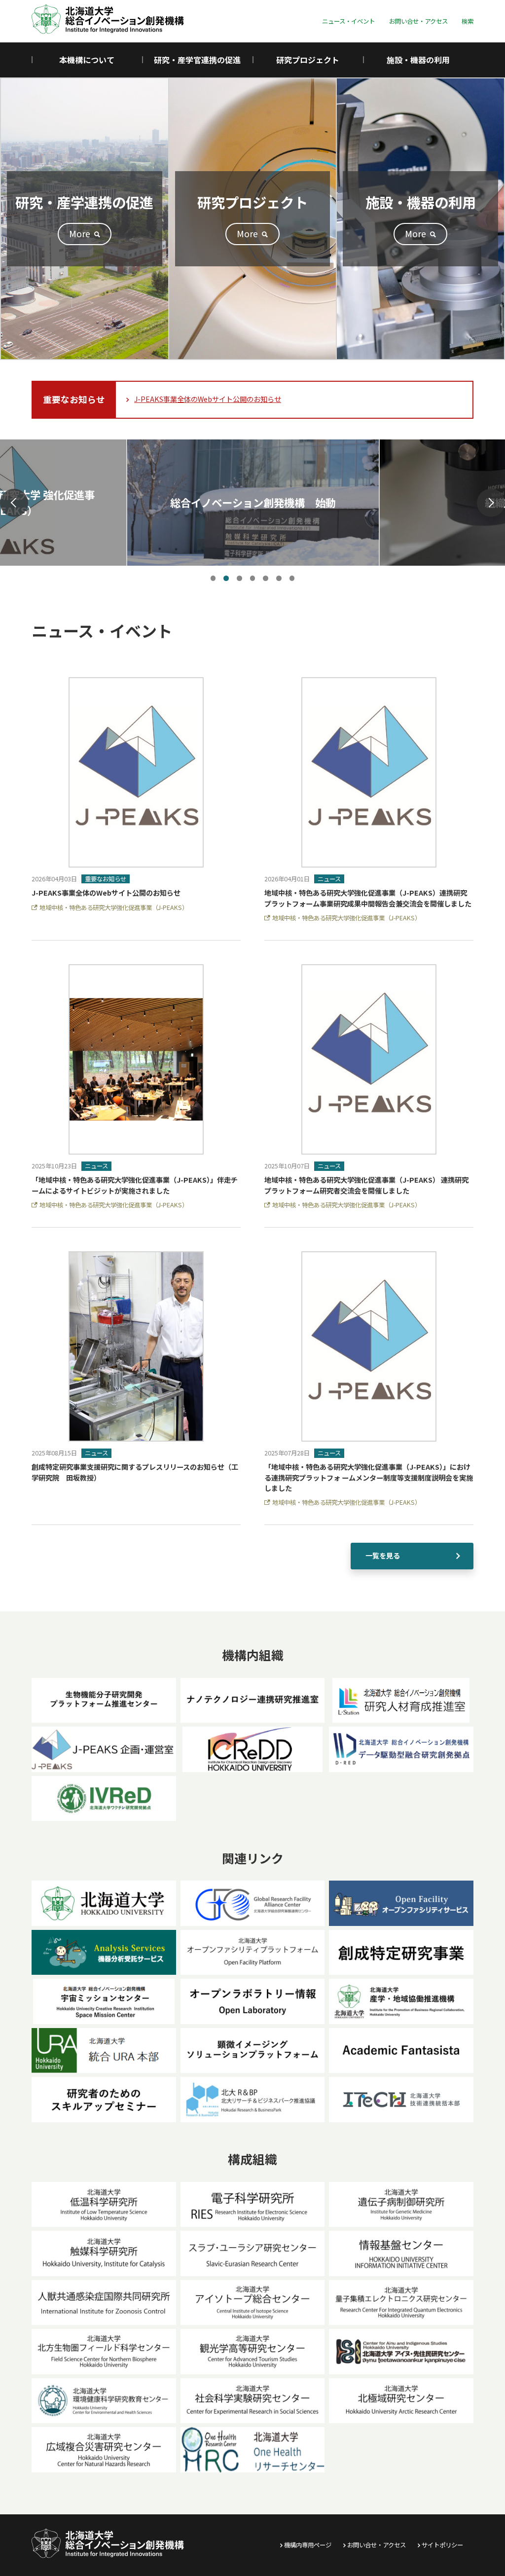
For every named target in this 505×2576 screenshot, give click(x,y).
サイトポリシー (442, 2545)
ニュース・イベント (348, 21)
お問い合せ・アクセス (418, 21)
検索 (468, 21)
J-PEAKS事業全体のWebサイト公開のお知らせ (208, 399)
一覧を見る (383, 1556)
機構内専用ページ (308, 2545)
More (80, 233)
